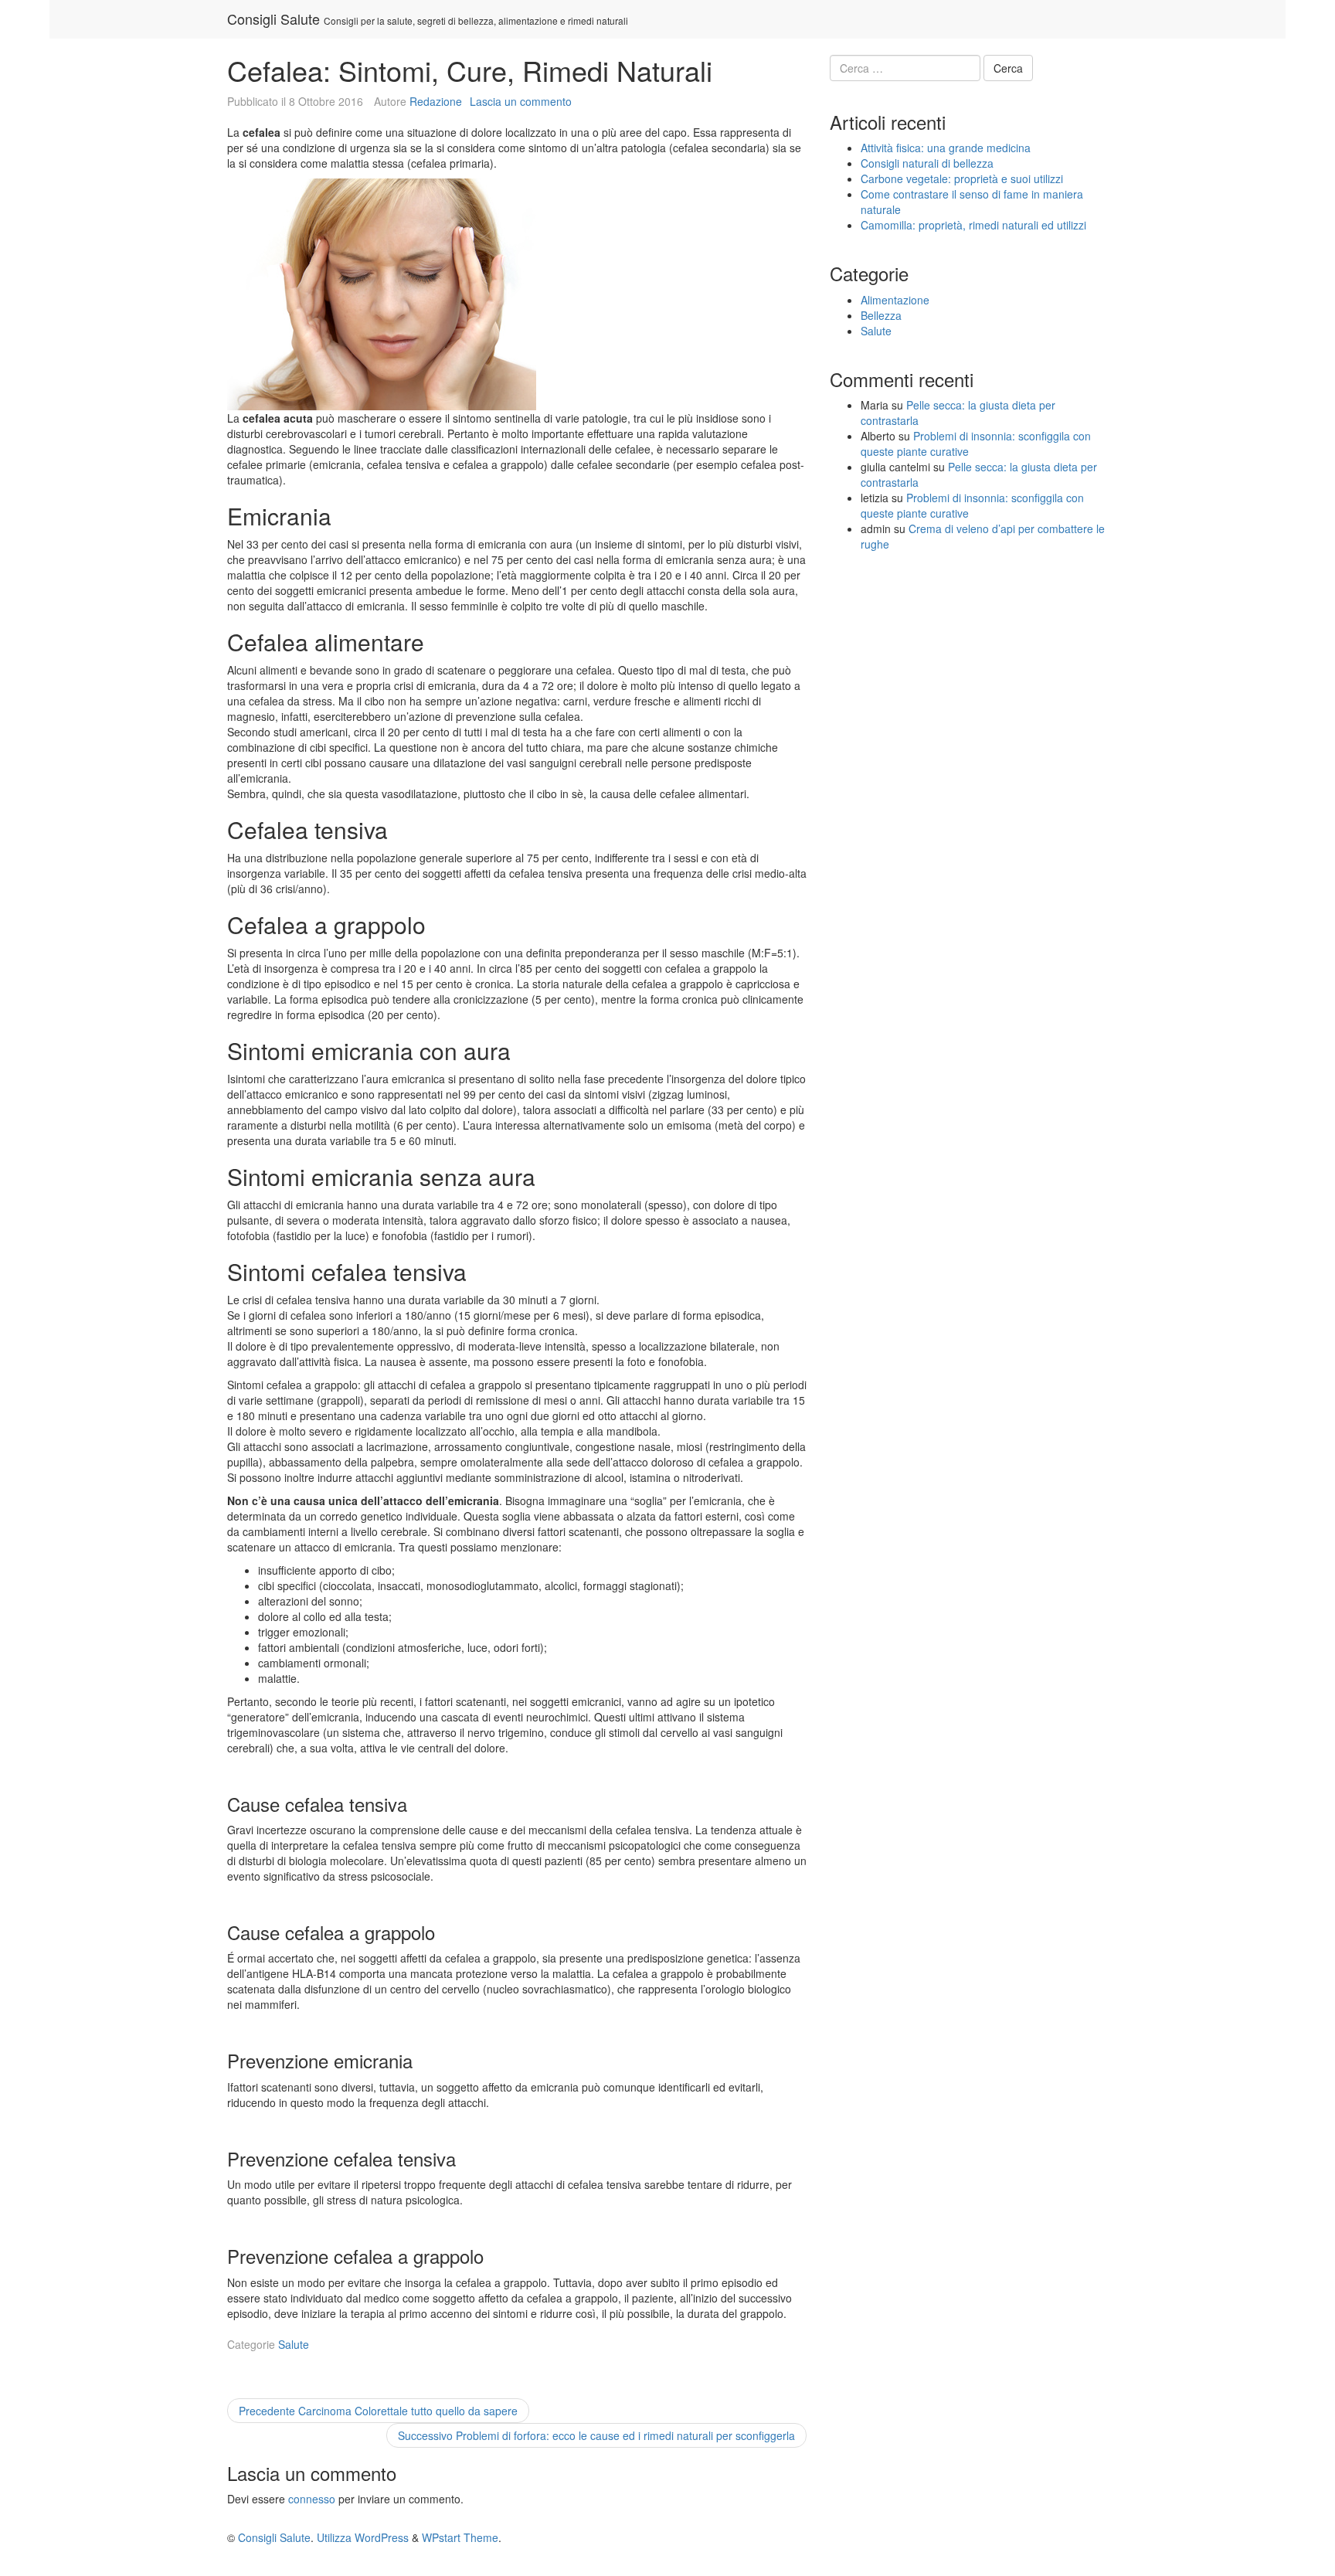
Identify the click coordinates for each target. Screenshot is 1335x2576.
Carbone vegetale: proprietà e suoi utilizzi (962, 178)
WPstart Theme (460, 2537)
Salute (294, 2344)
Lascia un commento (521, 101)
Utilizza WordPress (363, 2537)
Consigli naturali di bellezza (927, 163)
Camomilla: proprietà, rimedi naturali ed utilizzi (973, 225)
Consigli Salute (273, 19)
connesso (312, 2499)
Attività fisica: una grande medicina (946, 148)
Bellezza (881, 315)
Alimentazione (895, 300)
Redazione (436, 101)
